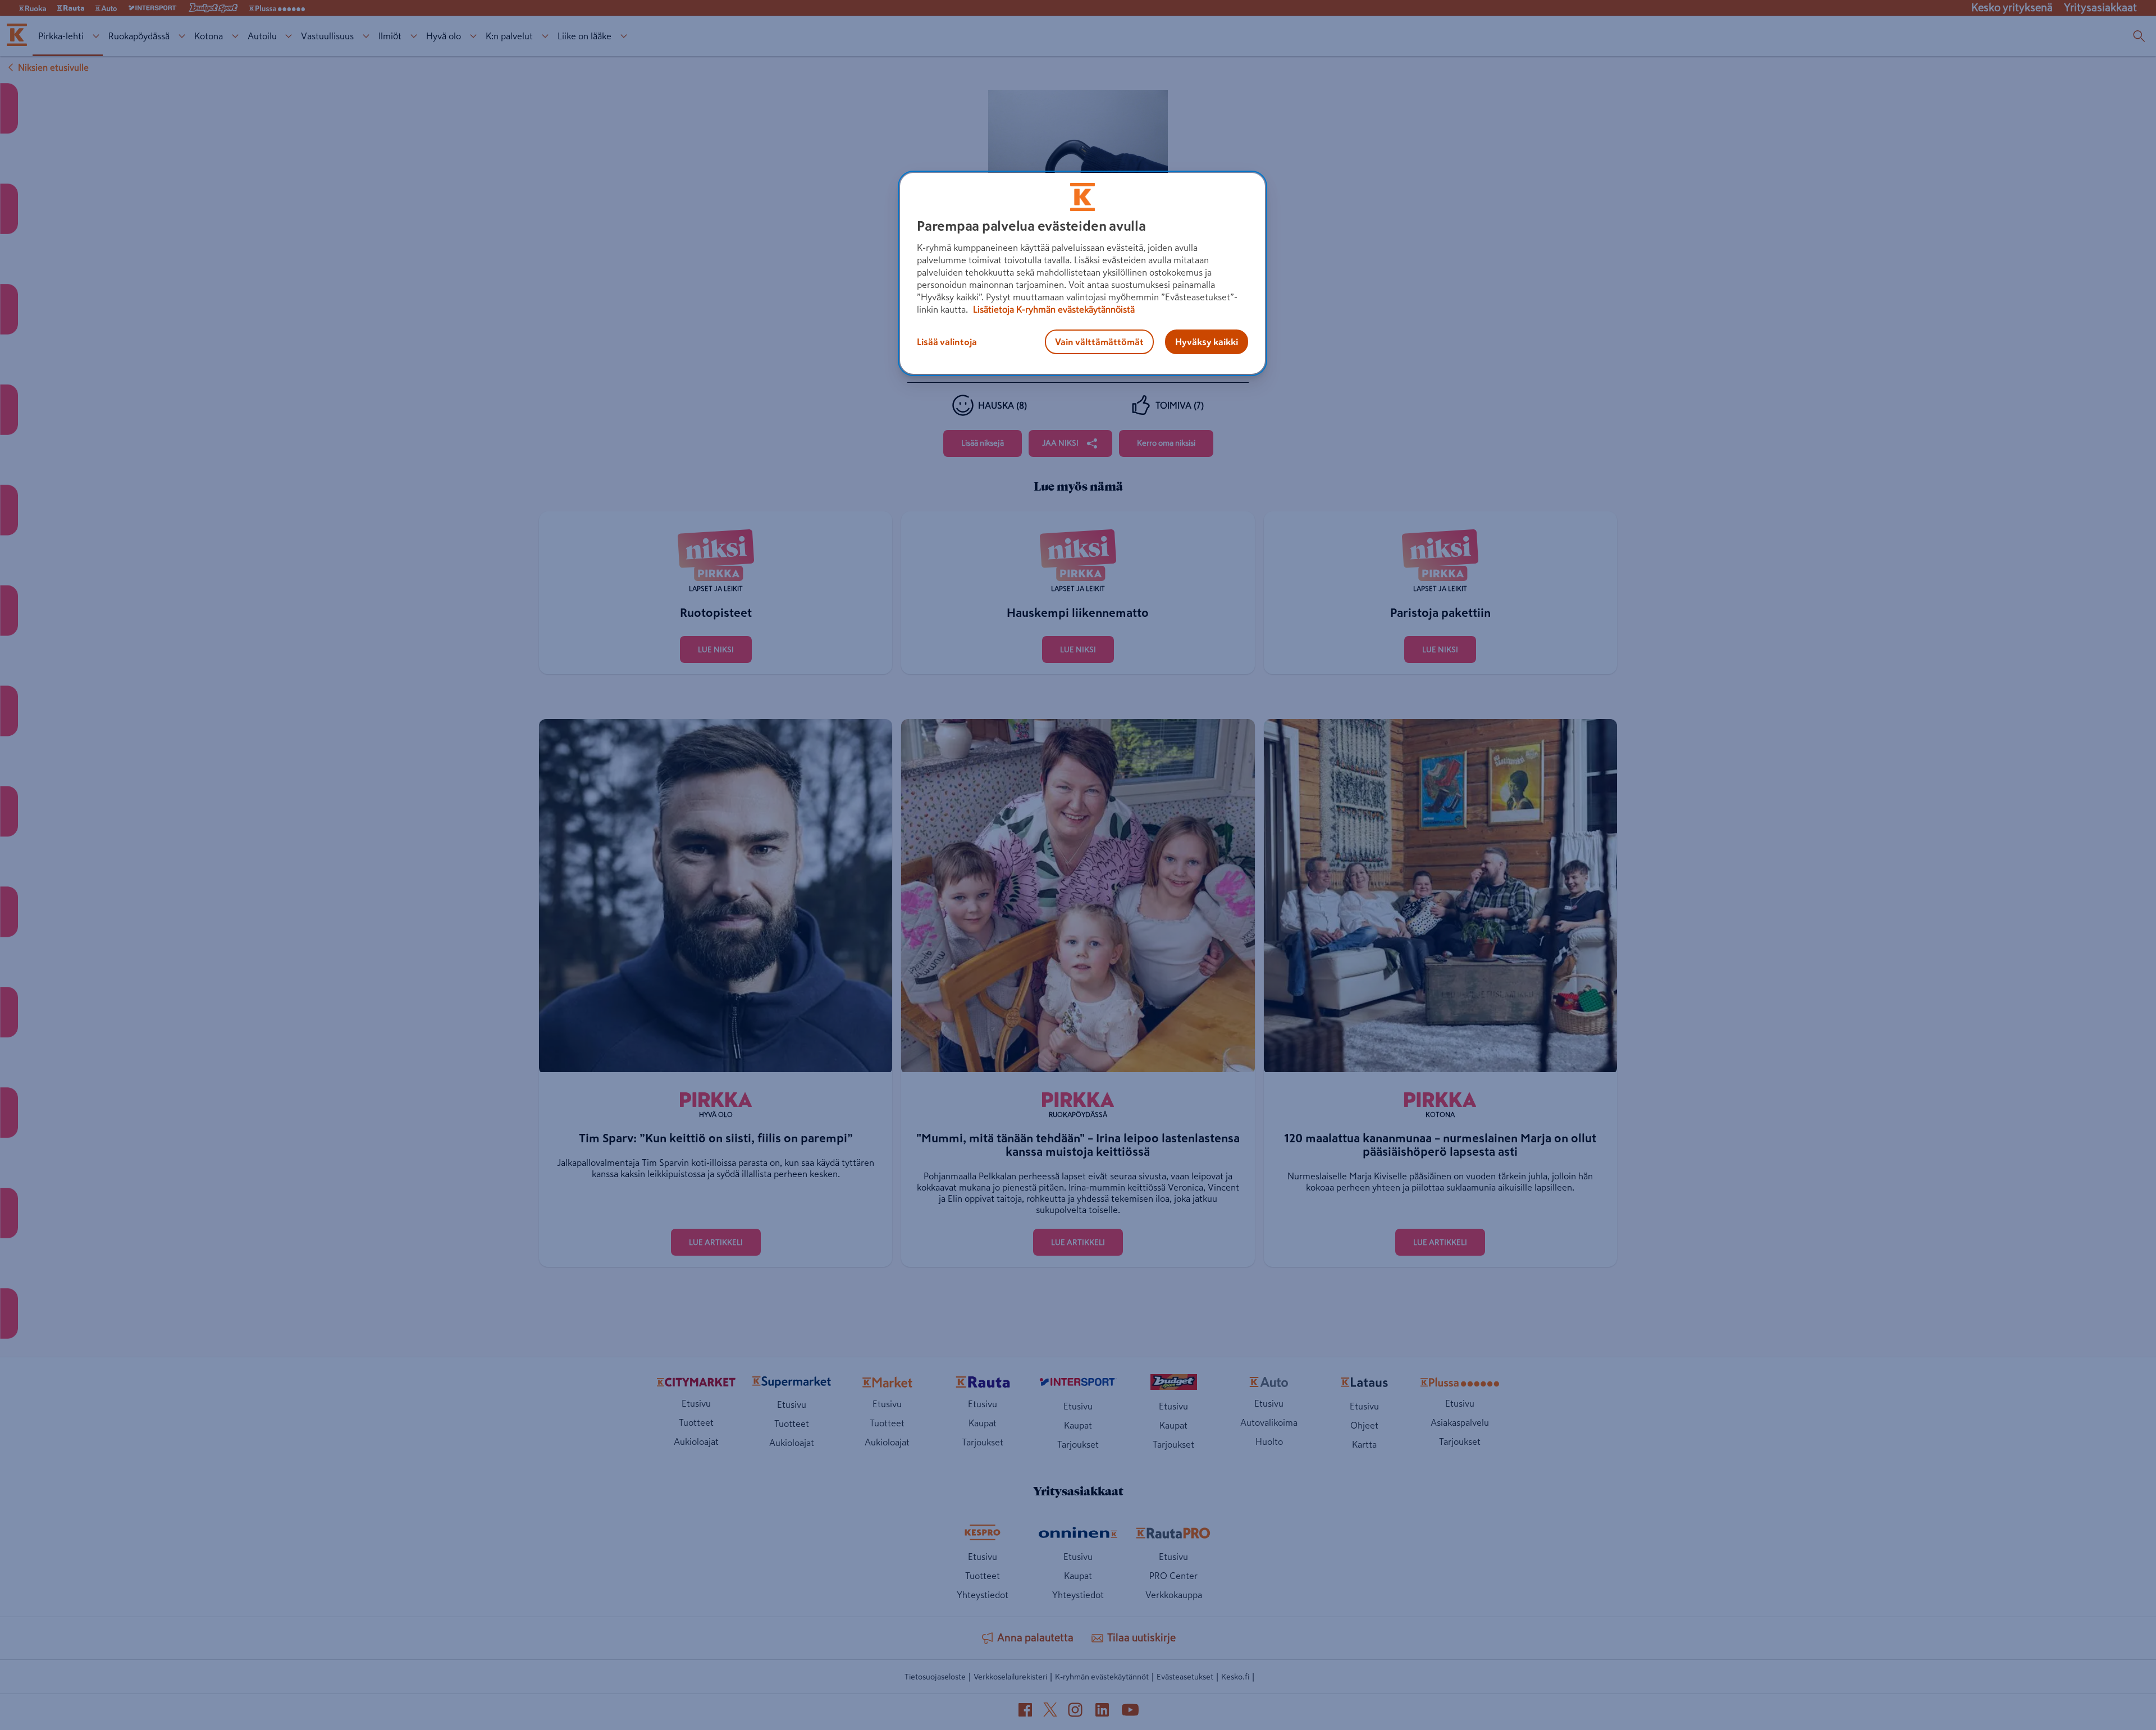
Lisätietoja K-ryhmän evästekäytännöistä (1053, 309)
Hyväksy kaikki (1207, 342)
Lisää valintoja (947, 342)
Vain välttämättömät (1099, 342)
